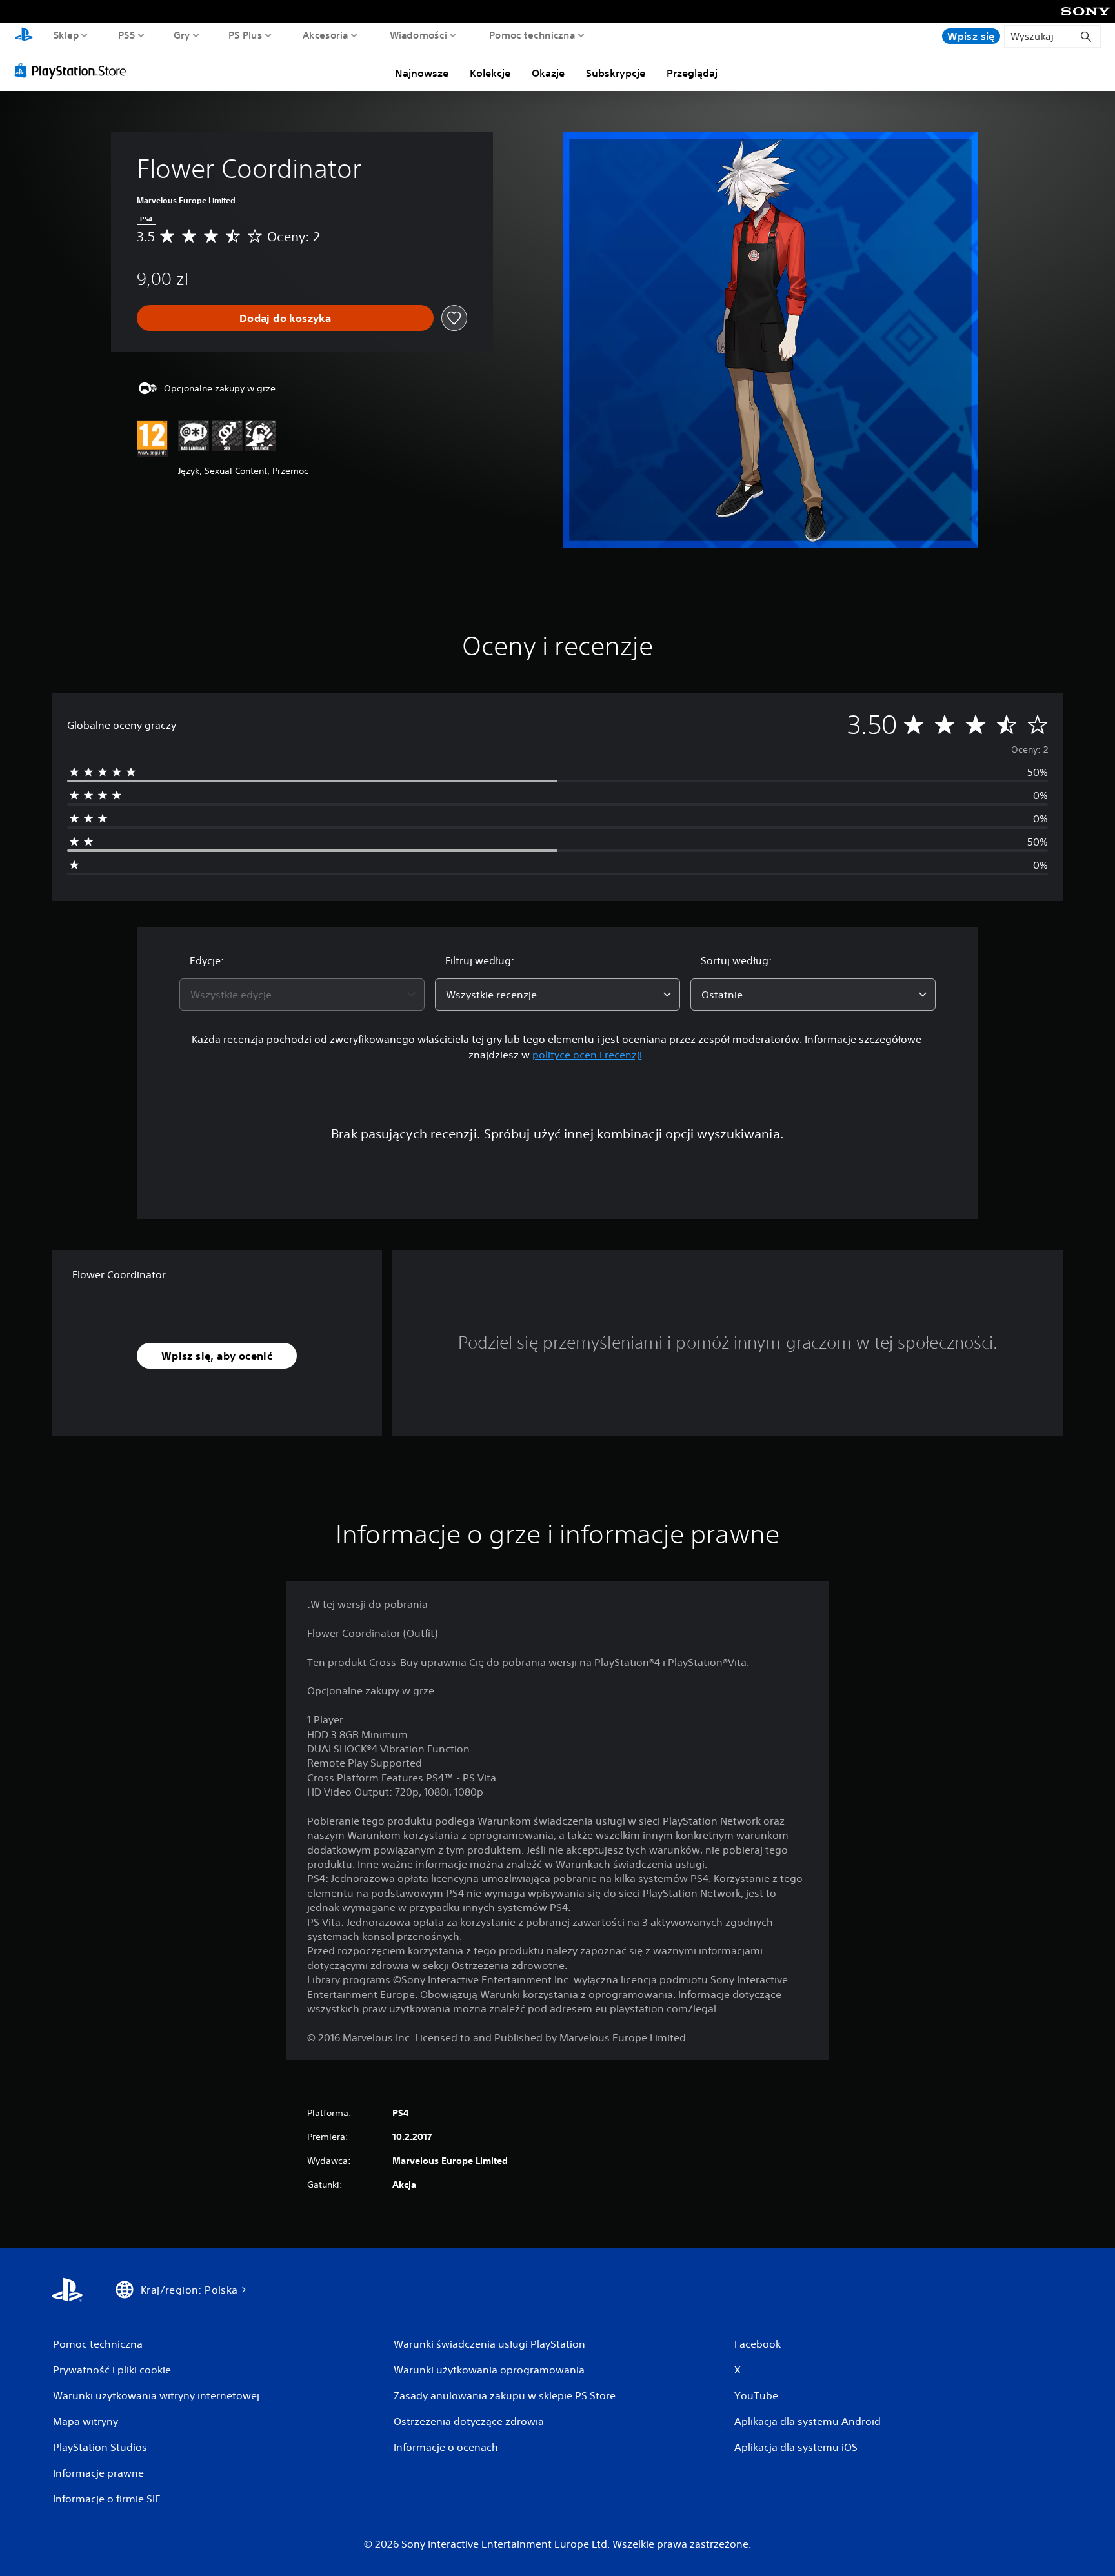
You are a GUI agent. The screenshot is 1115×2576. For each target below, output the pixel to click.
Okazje (548, 73)
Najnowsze (422, 73)
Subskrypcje (616, 73)
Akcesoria (326, 35)
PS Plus (246, 35)
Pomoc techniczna (532, 35)
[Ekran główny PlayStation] (24, 36)
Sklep (66, 35)
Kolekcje (490, 73)
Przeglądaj (692, 73)
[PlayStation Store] (74, 70)
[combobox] (302, 995)
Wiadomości (418, 35)
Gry (182, 35)
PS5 (127, 35)
